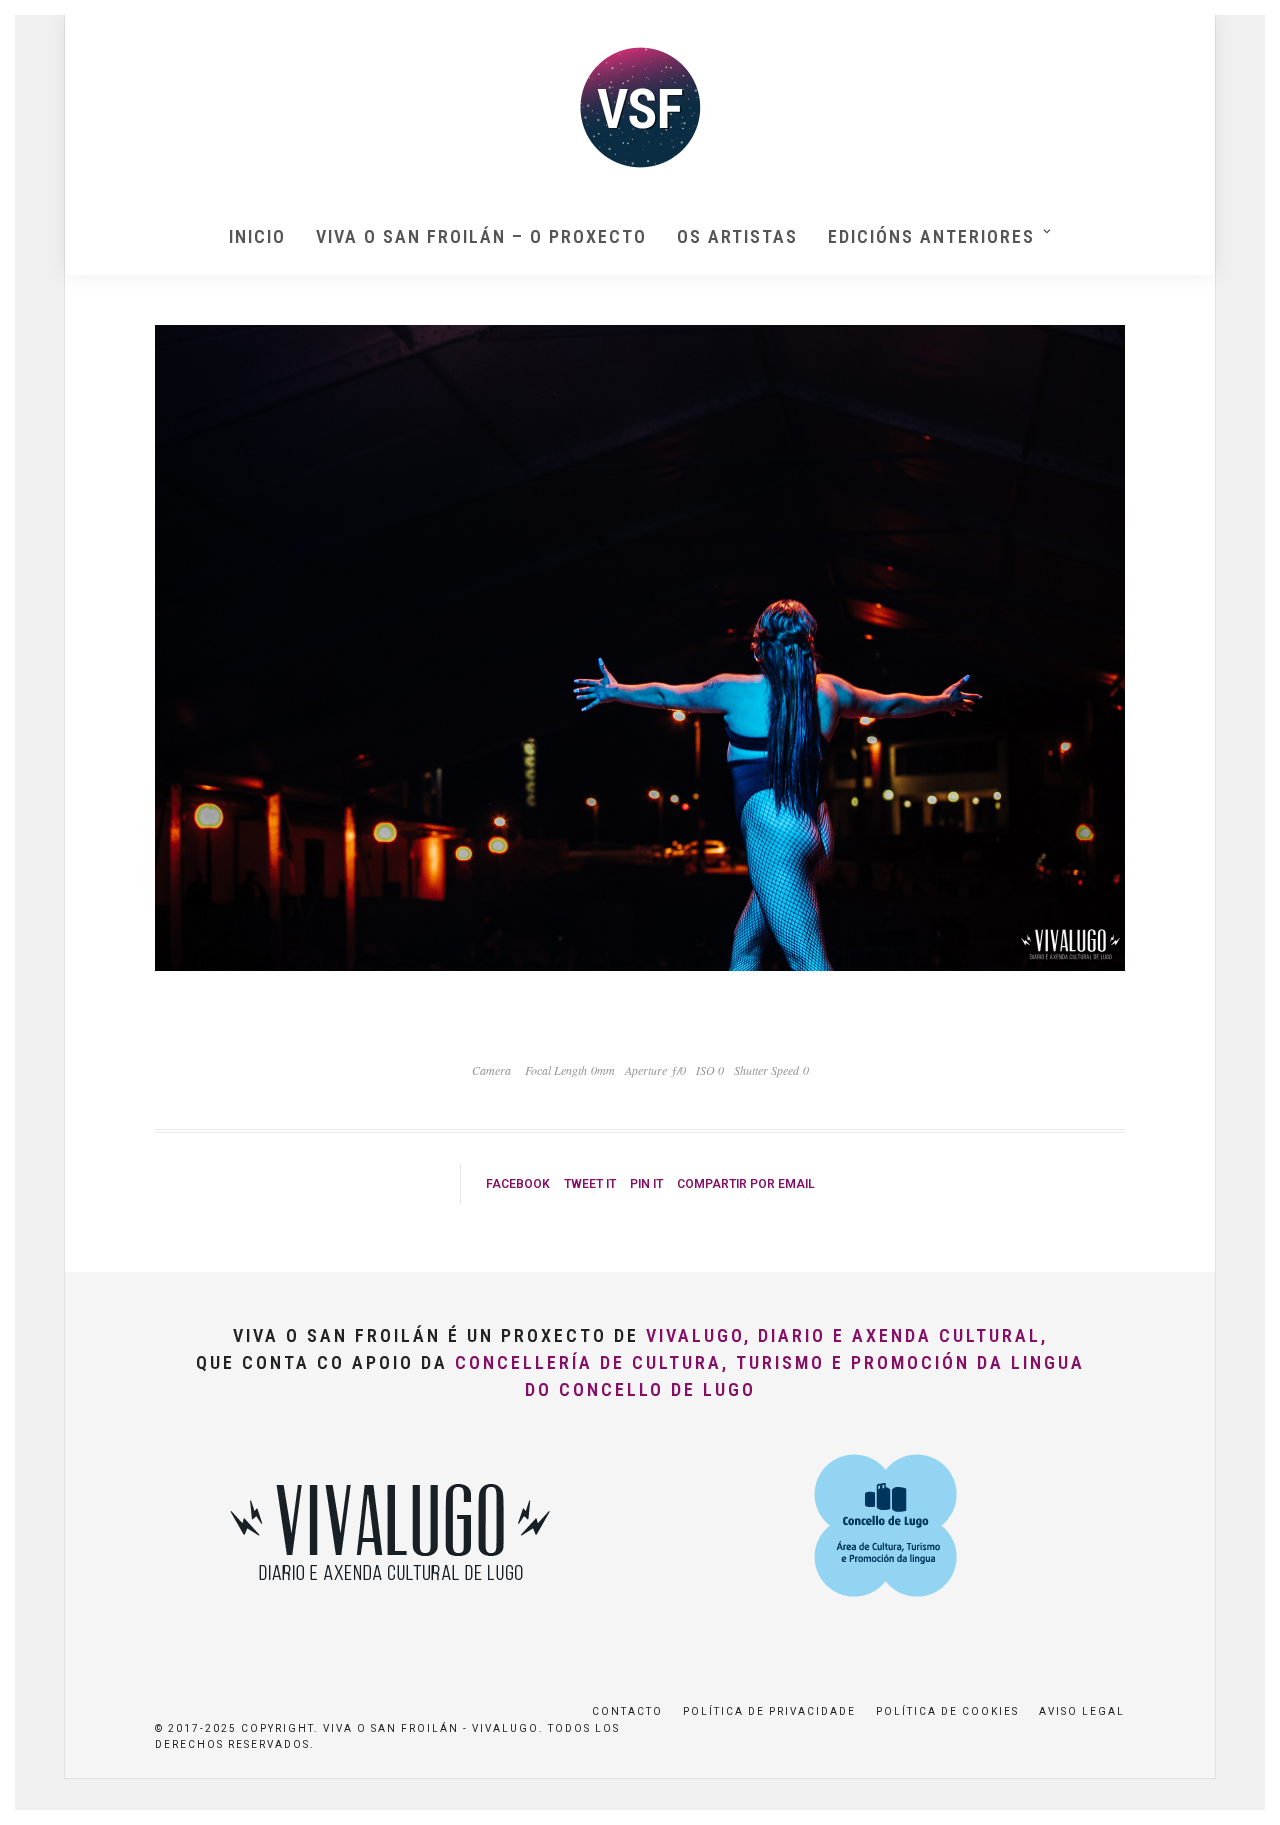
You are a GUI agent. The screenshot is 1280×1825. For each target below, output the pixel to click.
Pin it (646, 1184)
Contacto (627, 1711)
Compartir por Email (746, 1184)
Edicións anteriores (931, 236)
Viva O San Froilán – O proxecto (481, 236)
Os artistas (737, 236)
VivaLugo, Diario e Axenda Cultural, (847, 1335)
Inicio (257, 236)
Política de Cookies (947, 1711)
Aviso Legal (1082, 1711)
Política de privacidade (769, 1711)
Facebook (518, 1184)
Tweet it (590, 1184)
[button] (1237, 28)
